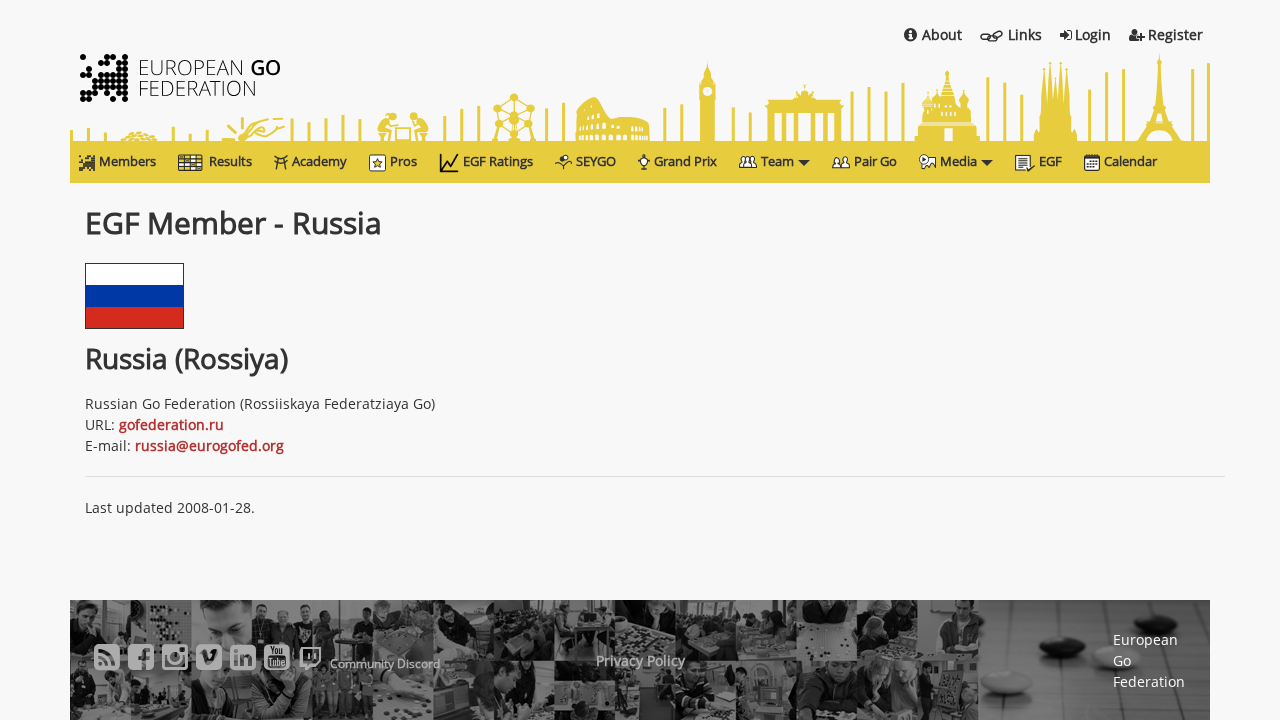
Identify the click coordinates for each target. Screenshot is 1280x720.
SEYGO (596, 161)
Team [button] (777, 161)
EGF (1050, 161)
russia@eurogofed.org (209, 445)
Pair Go (875, 161)
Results (230, 161)
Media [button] (958, 161)
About (942, 34)
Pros (403, 161)
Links (1025, 34)
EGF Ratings (498, 161)
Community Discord (385, 663)
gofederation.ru (171, 424)
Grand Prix (685, 161)
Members (127, 161)
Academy (319, 161)
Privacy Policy (640, 660)
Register (1175, 34)
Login (1093, 34)
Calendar (1130, 161)
